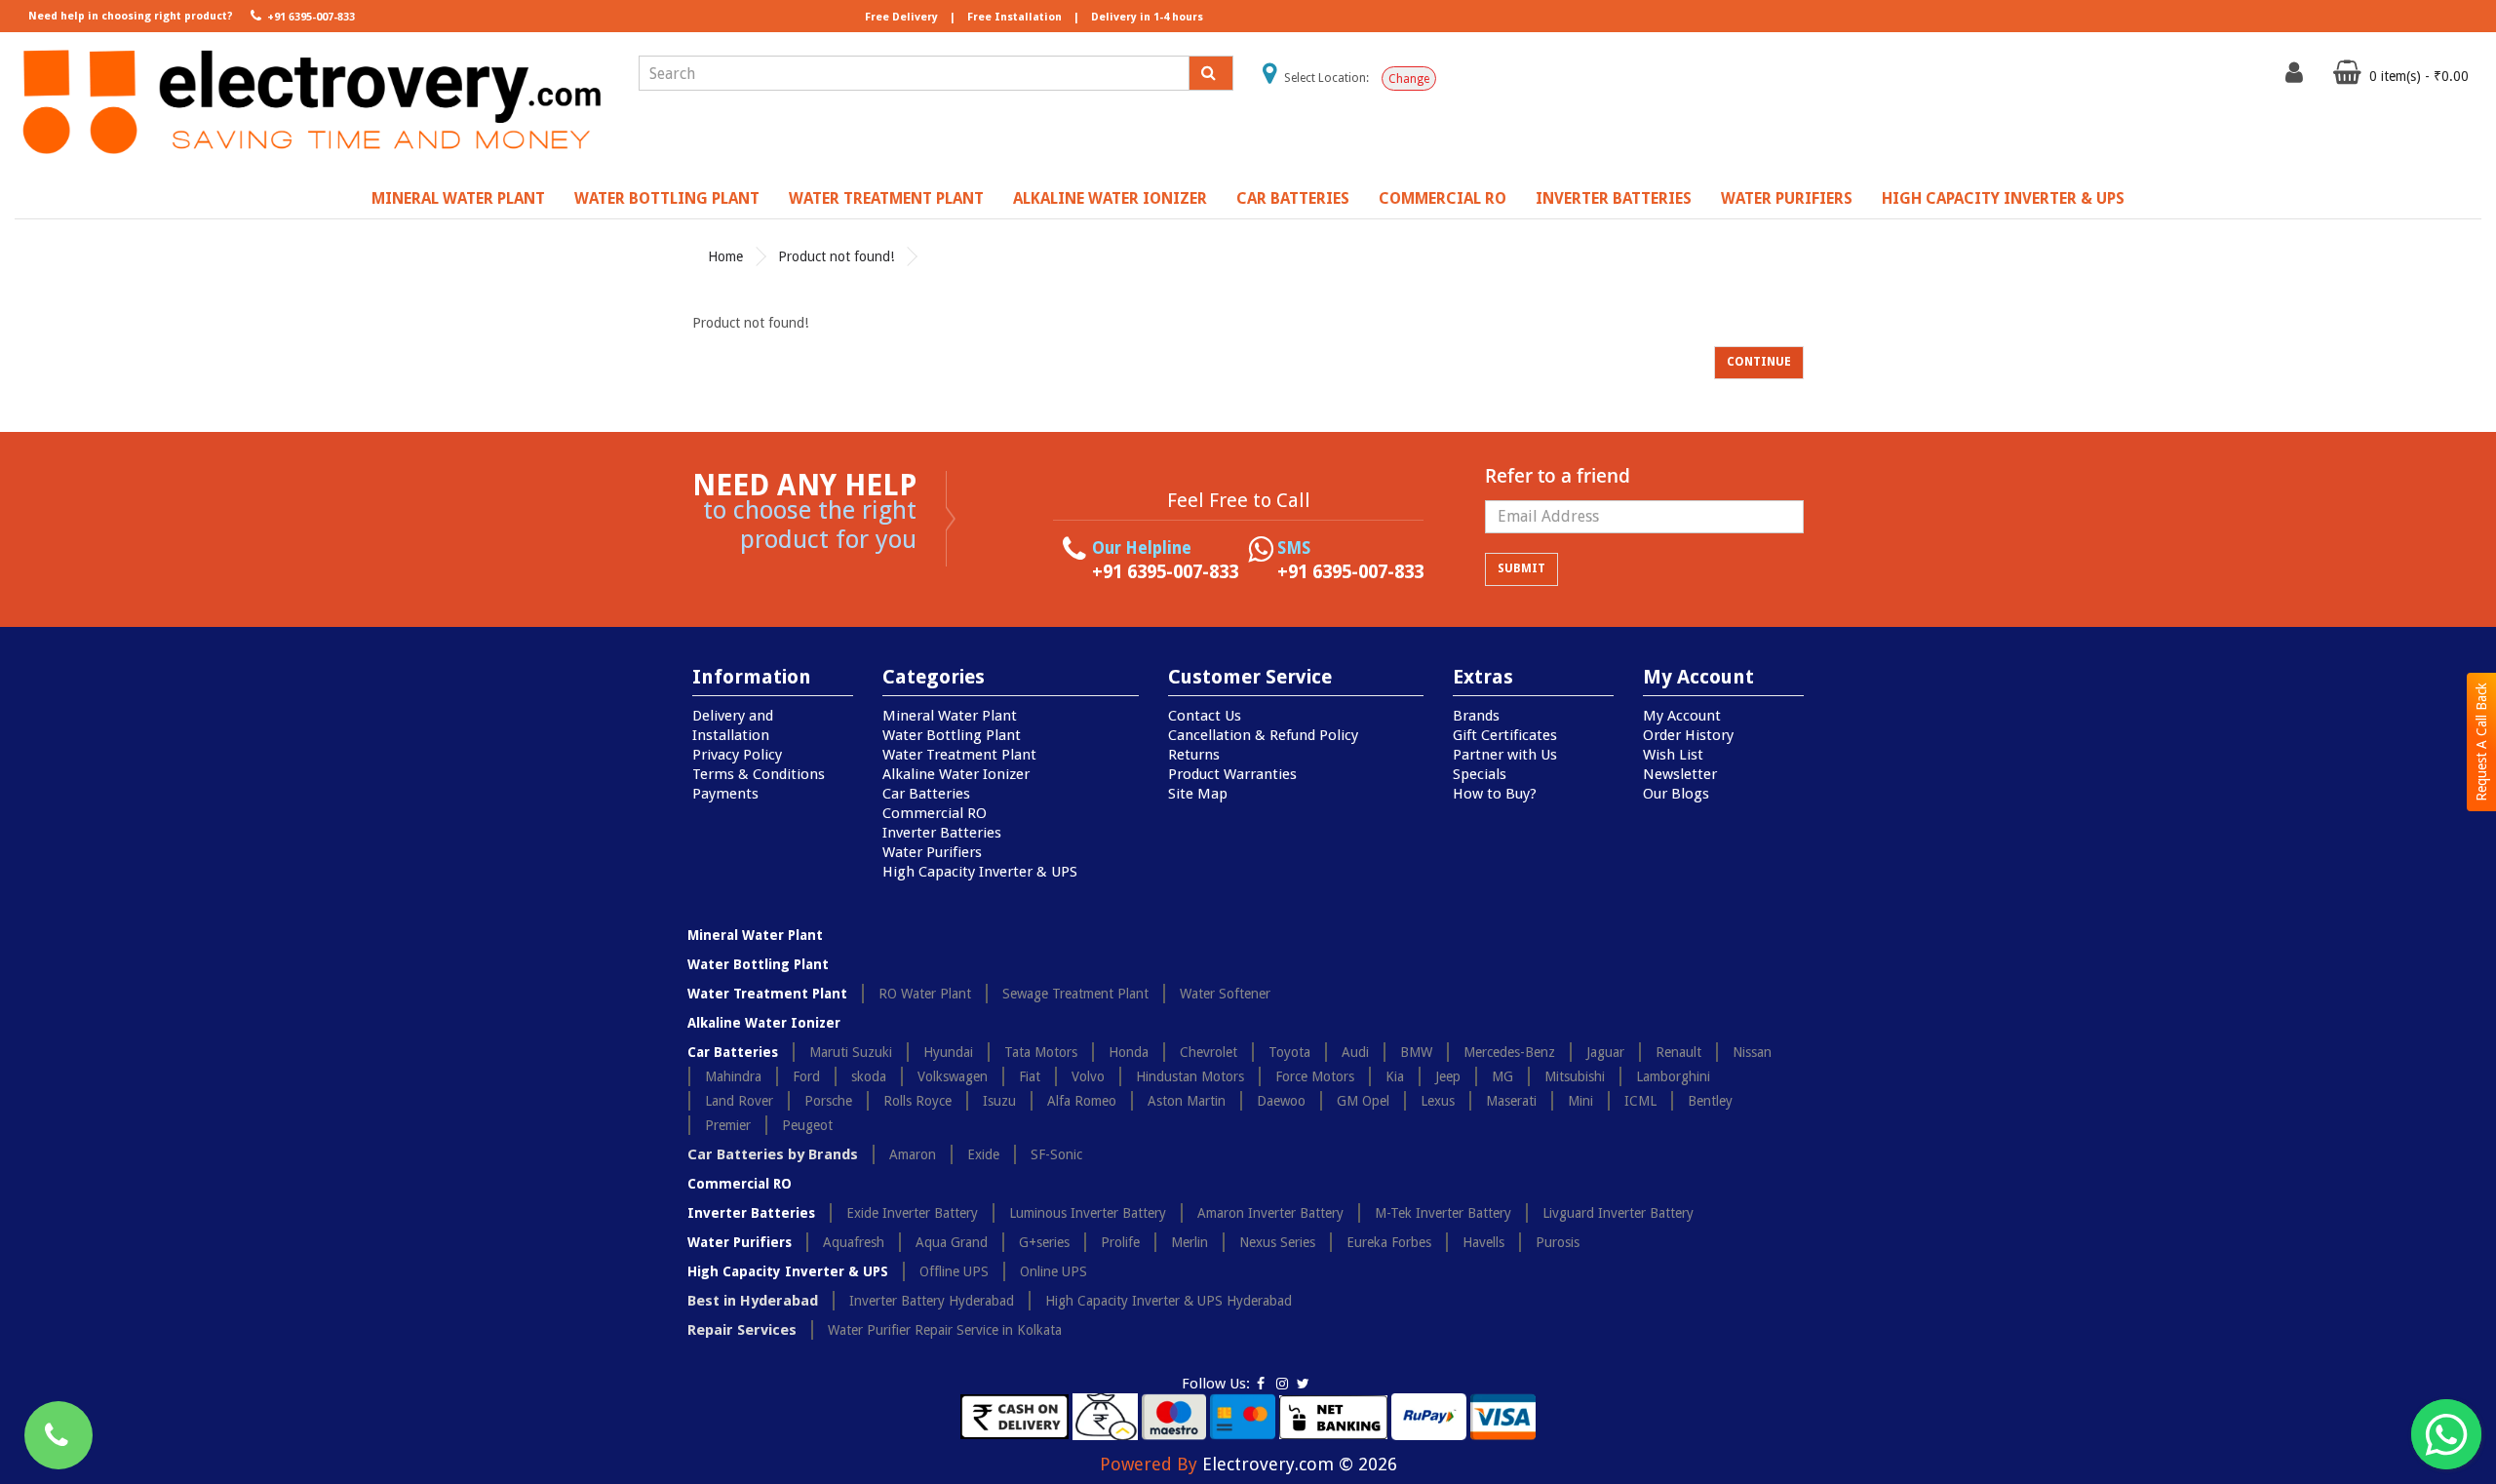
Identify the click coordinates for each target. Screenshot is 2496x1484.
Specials (1480, 774)
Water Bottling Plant (667, 198)
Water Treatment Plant (886, 198)
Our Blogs (1676, 794)
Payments (725, 794)
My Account (1682, 716)
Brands (1476, 716)
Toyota (1289, 1052)
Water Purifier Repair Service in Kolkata (945, 1330)
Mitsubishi (1575, 1076)
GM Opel (1363, 1101)
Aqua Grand (952, 1242)
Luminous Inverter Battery (1088, 1213)
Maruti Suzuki (851, 1052)
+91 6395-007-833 (310, 17)
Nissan (1752, 1052)
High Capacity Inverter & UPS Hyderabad (1169, 1301)
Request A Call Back (2481, 742)
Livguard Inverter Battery (1618, 1213)
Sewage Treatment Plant (1075, 994)
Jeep (1448, 1076)
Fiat (1030, 1076)
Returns (1194, 755)
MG (1502, 1076)
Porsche (828, 1101)
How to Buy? (1495, 794)
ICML (1640, 1101)
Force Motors (1315, 1076)
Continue (1759, 362)
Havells (1483, 1242)
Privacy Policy (737, 755)
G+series (1044, 1242)
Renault (1678, 1052)
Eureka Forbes (1389, 1242)
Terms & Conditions (759, 774)
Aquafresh (854, 1242)
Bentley (1710, 1101)
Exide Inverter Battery (912, 1213)
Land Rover (739, 1101)
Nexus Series (1277, 1242)
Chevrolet (1209, 1052)
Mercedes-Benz (1509, 1052)
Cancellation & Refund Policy (1263, 735)
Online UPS (1053, 1271)
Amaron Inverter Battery (1270, 1213)
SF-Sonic (1056, 1154)
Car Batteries (1293, 198)
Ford (806, 1076)
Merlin (1189, 1242)
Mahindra (733, 1076)
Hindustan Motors (1190, 1076)
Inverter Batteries (1614, 198)
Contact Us (1205, 716)
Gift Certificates (1505, 735)
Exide (983, 1154)
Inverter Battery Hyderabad (932, 1301)
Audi (1355, 1052)
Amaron (913, 1154)
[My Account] (2297, 77)
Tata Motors (1041, 1052)
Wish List (1673, 755)
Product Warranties (1232, 774)
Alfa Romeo (1082, 1101)
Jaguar (1605, 1052)
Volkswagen (953, 1076)
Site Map (1198, 794)
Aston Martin (1187, 1101)
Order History (1688, 735)
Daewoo (1281, 1101)
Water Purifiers (1787, 198)
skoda (869, 1076)
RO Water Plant (925, 994)
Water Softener (1225, 994)
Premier (728, 1125)
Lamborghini (1673, 1076)
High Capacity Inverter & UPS (2003, 198)
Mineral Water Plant (458, 198)
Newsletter (1680, 774)
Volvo (1088, 1076)
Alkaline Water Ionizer (1110, 198)
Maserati (1511, 1101)
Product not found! (836, 256)
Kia (1395, 1076)
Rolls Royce (917, 1101)
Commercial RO (1443, 198)
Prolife (1120, 1242)
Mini (1580, 1101)
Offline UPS (954, 1271)
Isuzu (999, 1101)
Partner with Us (1505, 755)
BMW (1416, 1052)
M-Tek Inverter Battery (1443, 1213)
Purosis (1558, 1242)
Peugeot (807, 1125)
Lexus (1438, 1101)
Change (1409, 79)
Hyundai (948, 1052)
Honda (1129, 1052)
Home (725, 256)
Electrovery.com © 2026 (1300, 1464)
